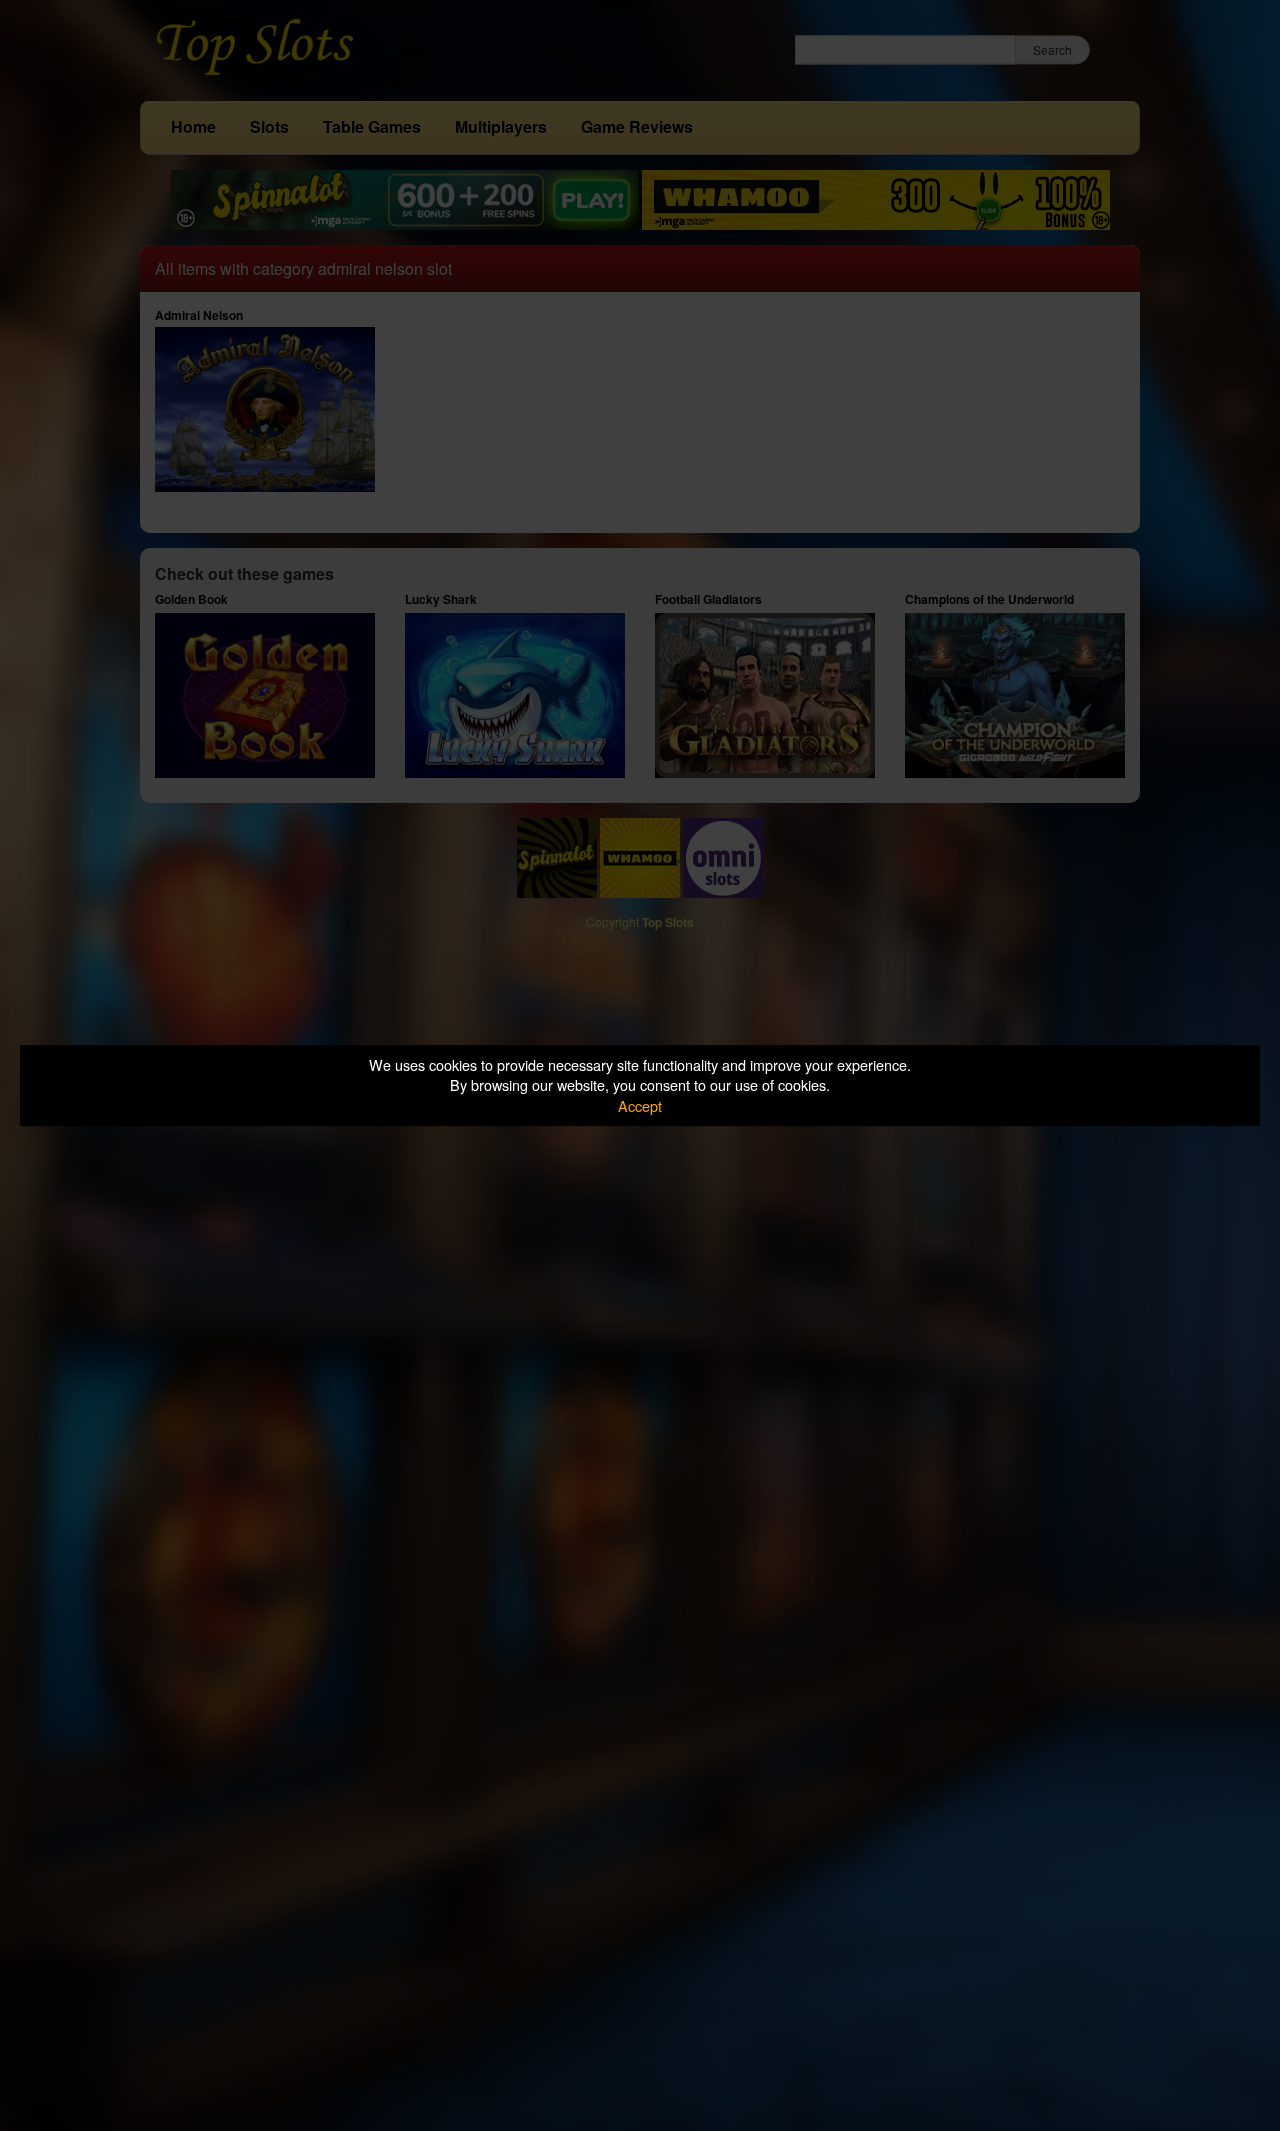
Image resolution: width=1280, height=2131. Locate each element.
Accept (640, 1105)
